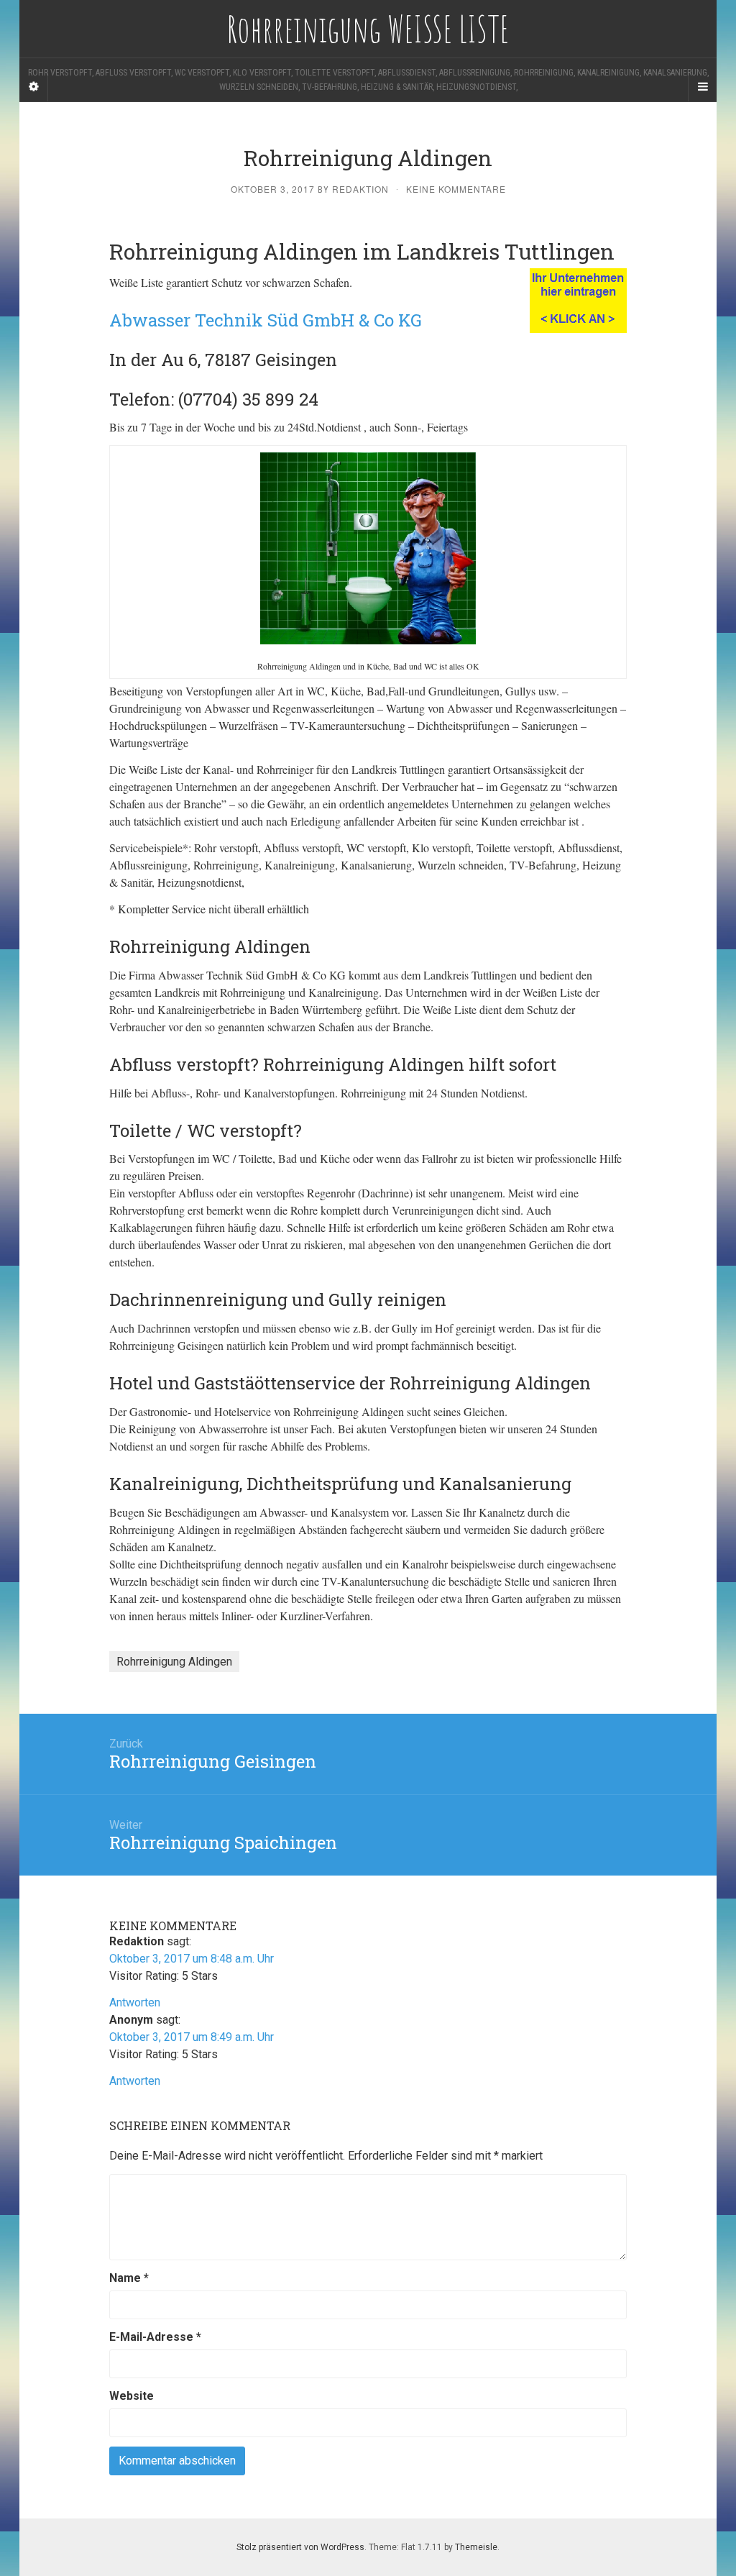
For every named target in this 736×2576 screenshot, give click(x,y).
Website (132, 2396)
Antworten (135, 2002)
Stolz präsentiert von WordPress (300, 2547)
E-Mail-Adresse (155, 2337)
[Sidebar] (34, 87)
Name (129, 2278)
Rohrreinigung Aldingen (174, 1662)
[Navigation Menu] (702, 87)
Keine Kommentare (456, 189)
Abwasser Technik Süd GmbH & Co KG (266, 320)
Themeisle (476, 2547)
